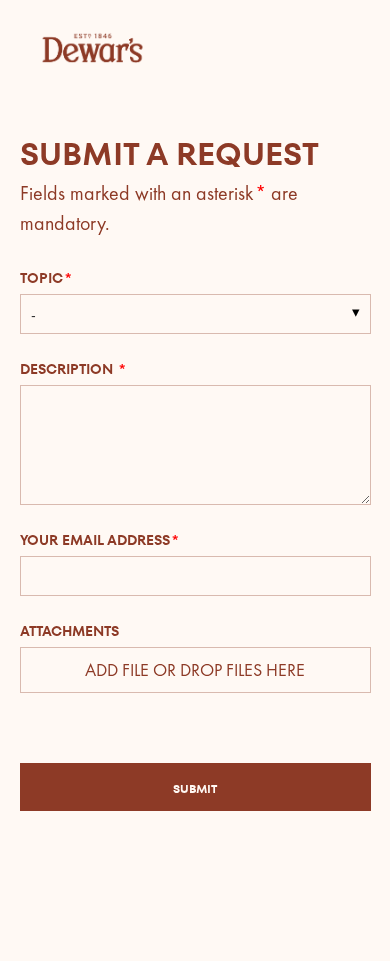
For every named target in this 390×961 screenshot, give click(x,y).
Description (68, 369)
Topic (41, 278)
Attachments (69, 631)
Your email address (95, 540)
